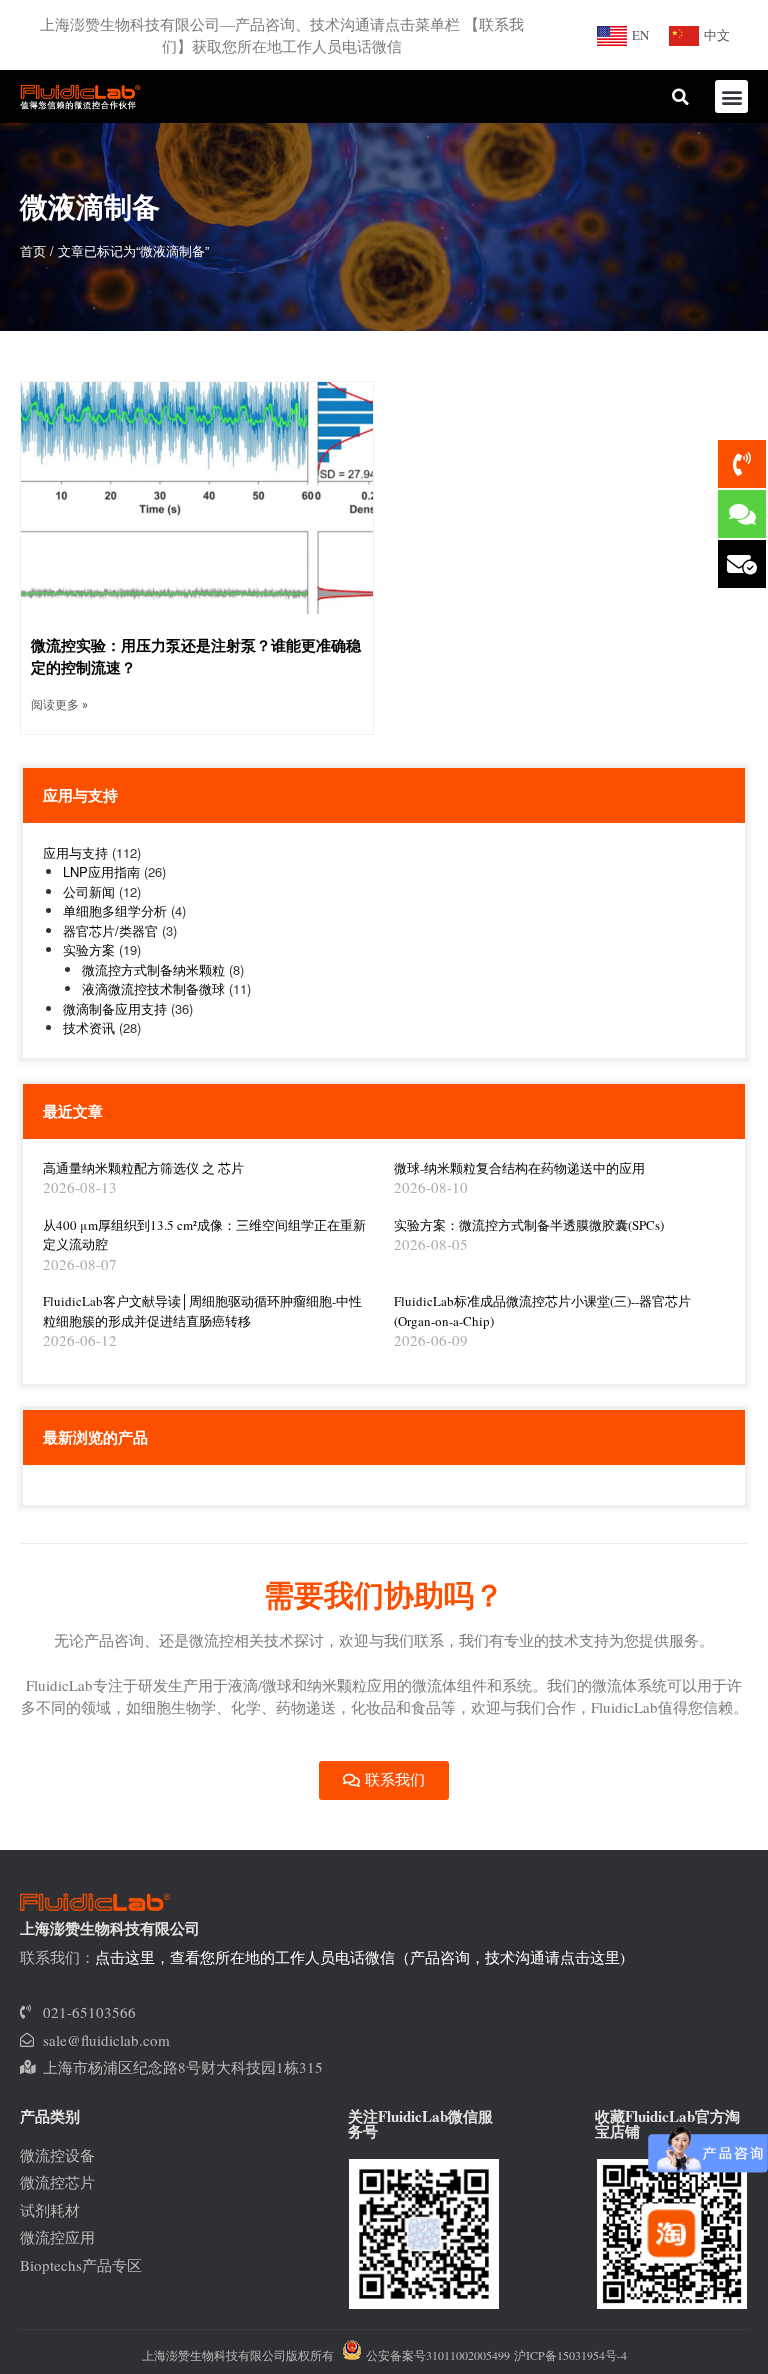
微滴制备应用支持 (115, 1008)
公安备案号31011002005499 (436, 2355)
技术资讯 (89, 1027)
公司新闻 (89, 891)
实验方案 (89, 949)
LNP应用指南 (101, 871)
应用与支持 (75, 852)
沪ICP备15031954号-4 (570, 2355)
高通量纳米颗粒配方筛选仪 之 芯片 (143, 1168)
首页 (33, 250)
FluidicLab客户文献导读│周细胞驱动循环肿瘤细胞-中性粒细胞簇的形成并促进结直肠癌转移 (202, 1311)
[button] (731, 96)
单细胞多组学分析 (115, 910)
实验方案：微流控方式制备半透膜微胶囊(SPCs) (529, 1225)
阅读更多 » (59, 705)
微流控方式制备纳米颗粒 (153, 969)
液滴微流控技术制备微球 (153, 988)
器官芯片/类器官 (110, 930)
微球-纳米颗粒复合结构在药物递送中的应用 (519, 1168)
